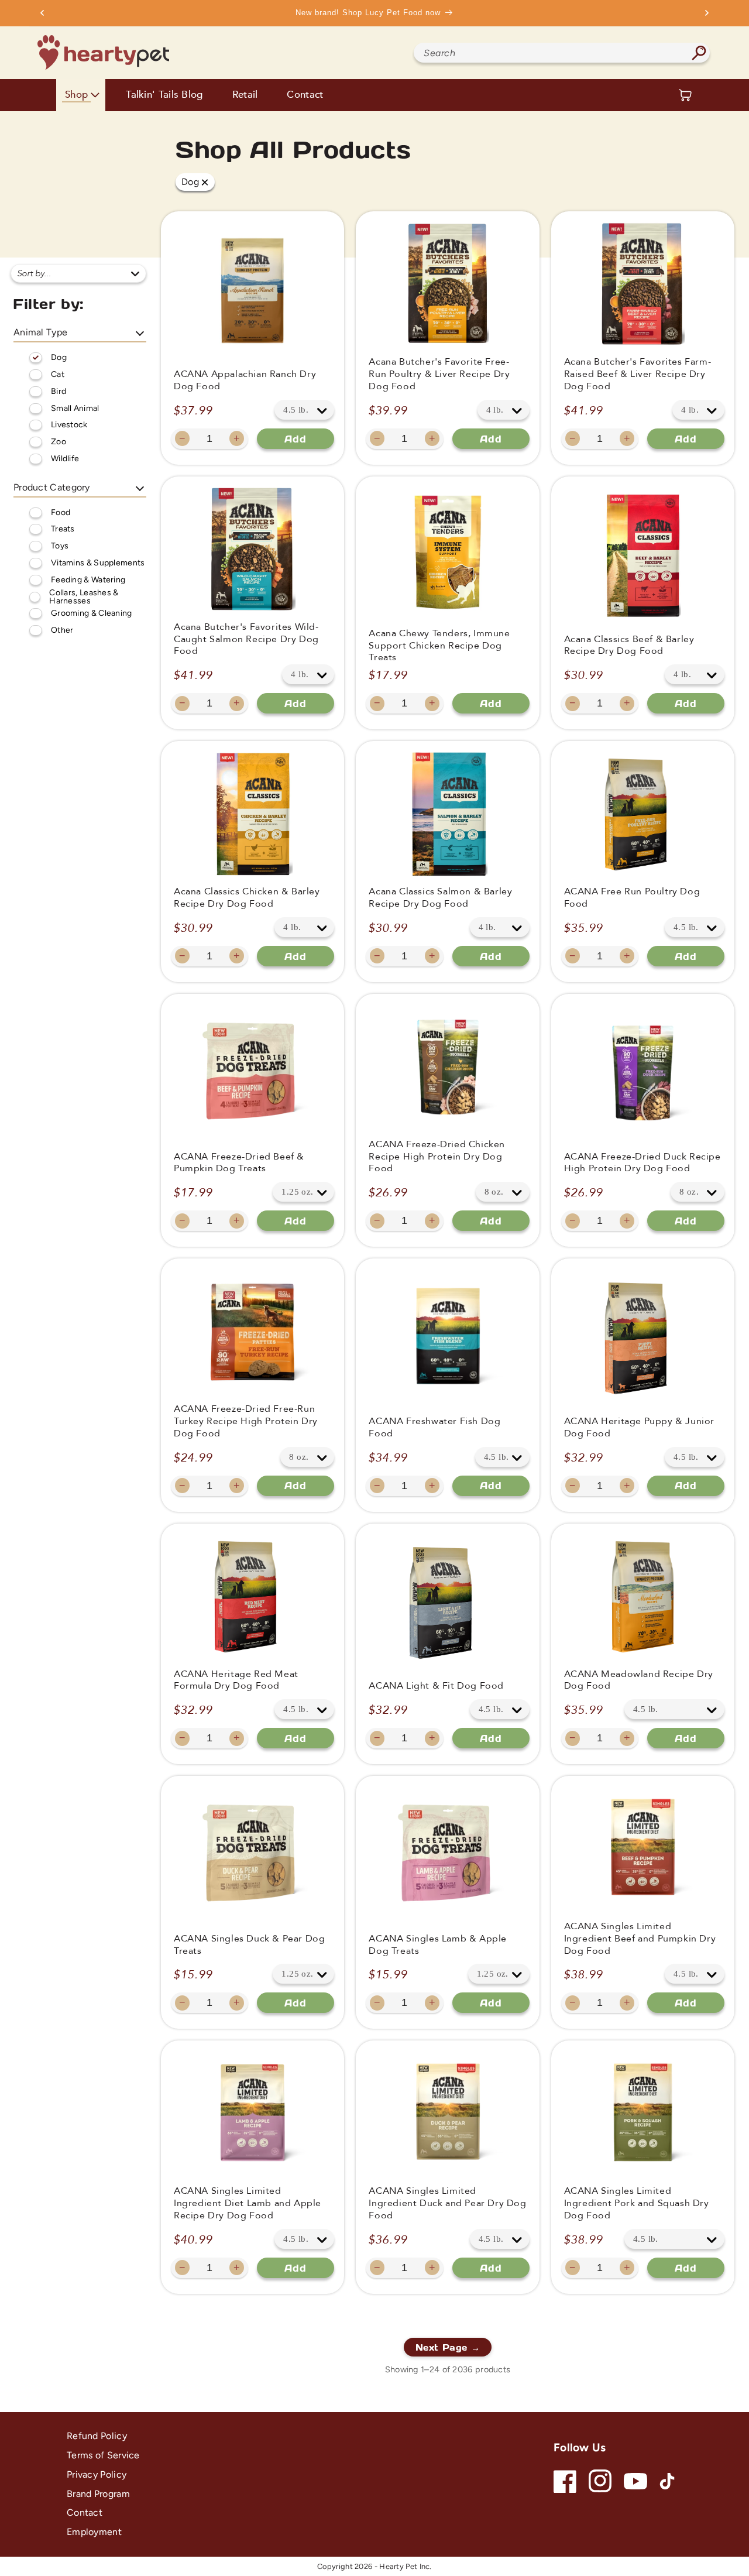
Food (61, 512)
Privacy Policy (97, 2474)
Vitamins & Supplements (98, 563)
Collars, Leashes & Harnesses (84, 597)
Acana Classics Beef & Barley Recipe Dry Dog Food (629, 646)
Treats (63, 529)
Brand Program (98, 2494)
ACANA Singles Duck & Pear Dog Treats (249, 1945)
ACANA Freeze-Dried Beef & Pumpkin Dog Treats (239, 1163)
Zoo (59, 442)
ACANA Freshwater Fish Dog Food (434, 1428)
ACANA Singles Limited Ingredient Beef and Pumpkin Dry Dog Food (640, 1939)
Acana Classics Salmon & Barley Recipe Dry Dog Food (440, 898)
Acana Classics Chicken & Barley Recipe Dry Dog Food (247, 898)
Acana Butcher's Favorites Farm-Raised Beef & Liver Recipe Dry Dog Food (638, 374)
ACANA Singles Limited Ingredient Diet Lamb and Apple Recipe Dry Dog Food (248, 2203)
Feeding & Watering (88, 580)
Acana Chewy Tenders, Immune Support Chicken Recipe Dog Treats (439, 646)
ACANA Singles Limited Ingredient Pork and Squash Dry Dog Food (637, 2203)
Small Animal (75, 408)
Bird (59, 391)
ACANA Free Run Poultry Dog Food (632, 898)
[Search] (699, 53)
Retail (245, 95)
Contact (305, 95)
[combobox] (562, 53)
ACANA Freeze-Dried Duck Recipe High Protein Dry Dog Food (643, 1163)
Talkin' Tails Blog (164, 95)
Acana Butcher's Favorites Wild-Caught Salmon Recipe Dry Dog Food (246, 639)
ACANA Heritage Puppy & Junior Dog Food (639, 1428)
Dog (59, 357)
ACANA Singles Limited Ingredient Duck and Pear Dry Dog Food (447, 2203)
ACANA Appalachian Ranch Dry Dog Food (245, 380)
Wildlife (65, 459)
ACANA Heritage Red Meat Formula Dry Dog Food (236, 1680)
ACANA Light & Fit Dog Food (436, 1686)
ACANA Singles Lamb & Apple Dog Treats (438, 1945)
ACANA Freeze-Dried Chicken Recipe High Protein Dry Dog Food (437, 1157)
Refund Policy (97, 2436)
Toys (60, 546)
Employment (94, 2532)
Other (62, 630)
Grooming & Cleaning (92, 613)
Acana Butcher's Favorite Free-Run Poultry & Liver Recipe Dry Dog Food (439, 374)
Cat (58, 374)
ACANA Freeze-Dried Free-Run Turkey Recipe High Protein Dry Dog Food (246, 1421)
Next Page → (448, 2347)
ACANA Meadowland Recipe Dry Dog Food (639, 1680)
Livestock (69, 425)
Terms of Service (103, 2455)
